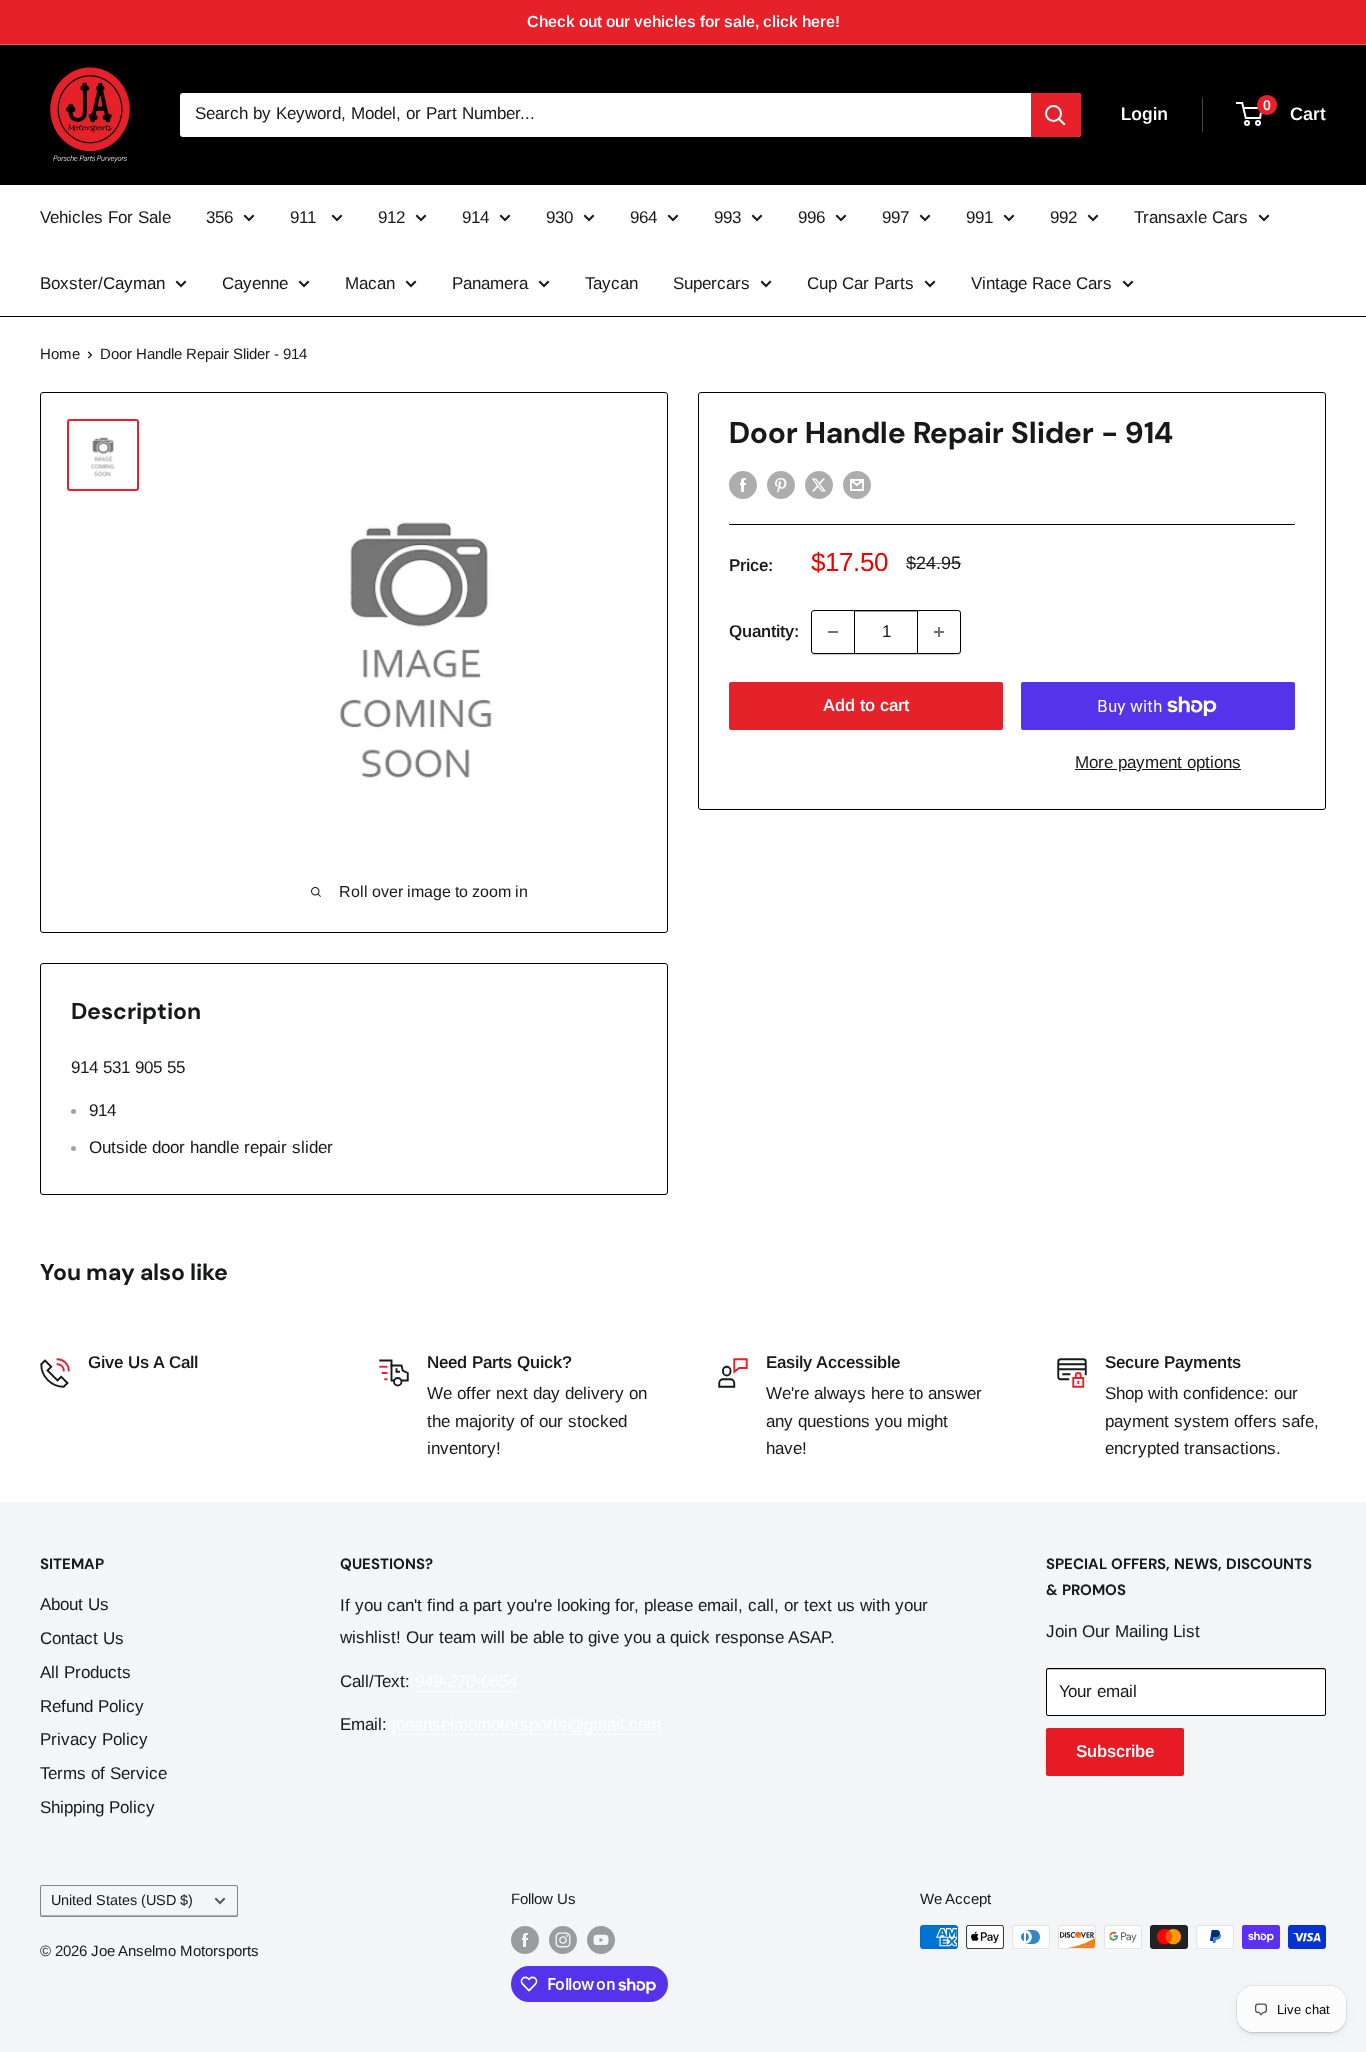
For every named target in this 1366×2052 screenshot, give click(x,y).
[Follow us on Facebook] (525, 1939)
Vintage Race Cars (1041, 283)
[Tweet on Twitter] (819, 484)
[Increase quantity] (939, 632)
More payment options (1158, 762)
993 (727, 217)
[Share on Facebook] (743, 484)
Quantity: (764, 631)
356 (219, 217)
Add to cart (866, 705)
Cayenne (255, 283)
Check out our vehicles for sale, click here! (683, 21)
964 (643, 217)
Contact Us (82, 1638)
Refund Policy (92, 1706)
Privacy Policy (94, 1739)
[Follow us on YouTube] (601, 1939)
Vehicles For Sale (105, 217)
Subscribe (1115, 1751)
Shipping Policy (97, 1807)
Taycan (611, 283)
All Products (85, 1672)
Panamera (490, 283)
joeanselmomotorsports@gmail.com (526, 1724)
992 (1063, 217)
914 (475, 217)
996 (811, 217)
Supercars (711, 283)
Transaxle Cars (1191, 217)
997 (895, 217)
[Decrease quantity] (833, 632)
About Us (74, 1604)
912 (391, 217)
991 (979, 217)
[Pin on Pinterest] (781, 484)
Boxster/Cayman (102, 283)
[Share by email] (857, 484)
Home (60, 353)
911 (305, 217)
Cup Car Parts (860, 283)
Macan (370, 283)
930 (559, 217)
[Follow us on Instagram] (563, 1939)
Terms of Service (103, 1773)
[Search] (1056, 115)
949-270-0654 (139, 1393)
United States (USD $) (122, 1900)
